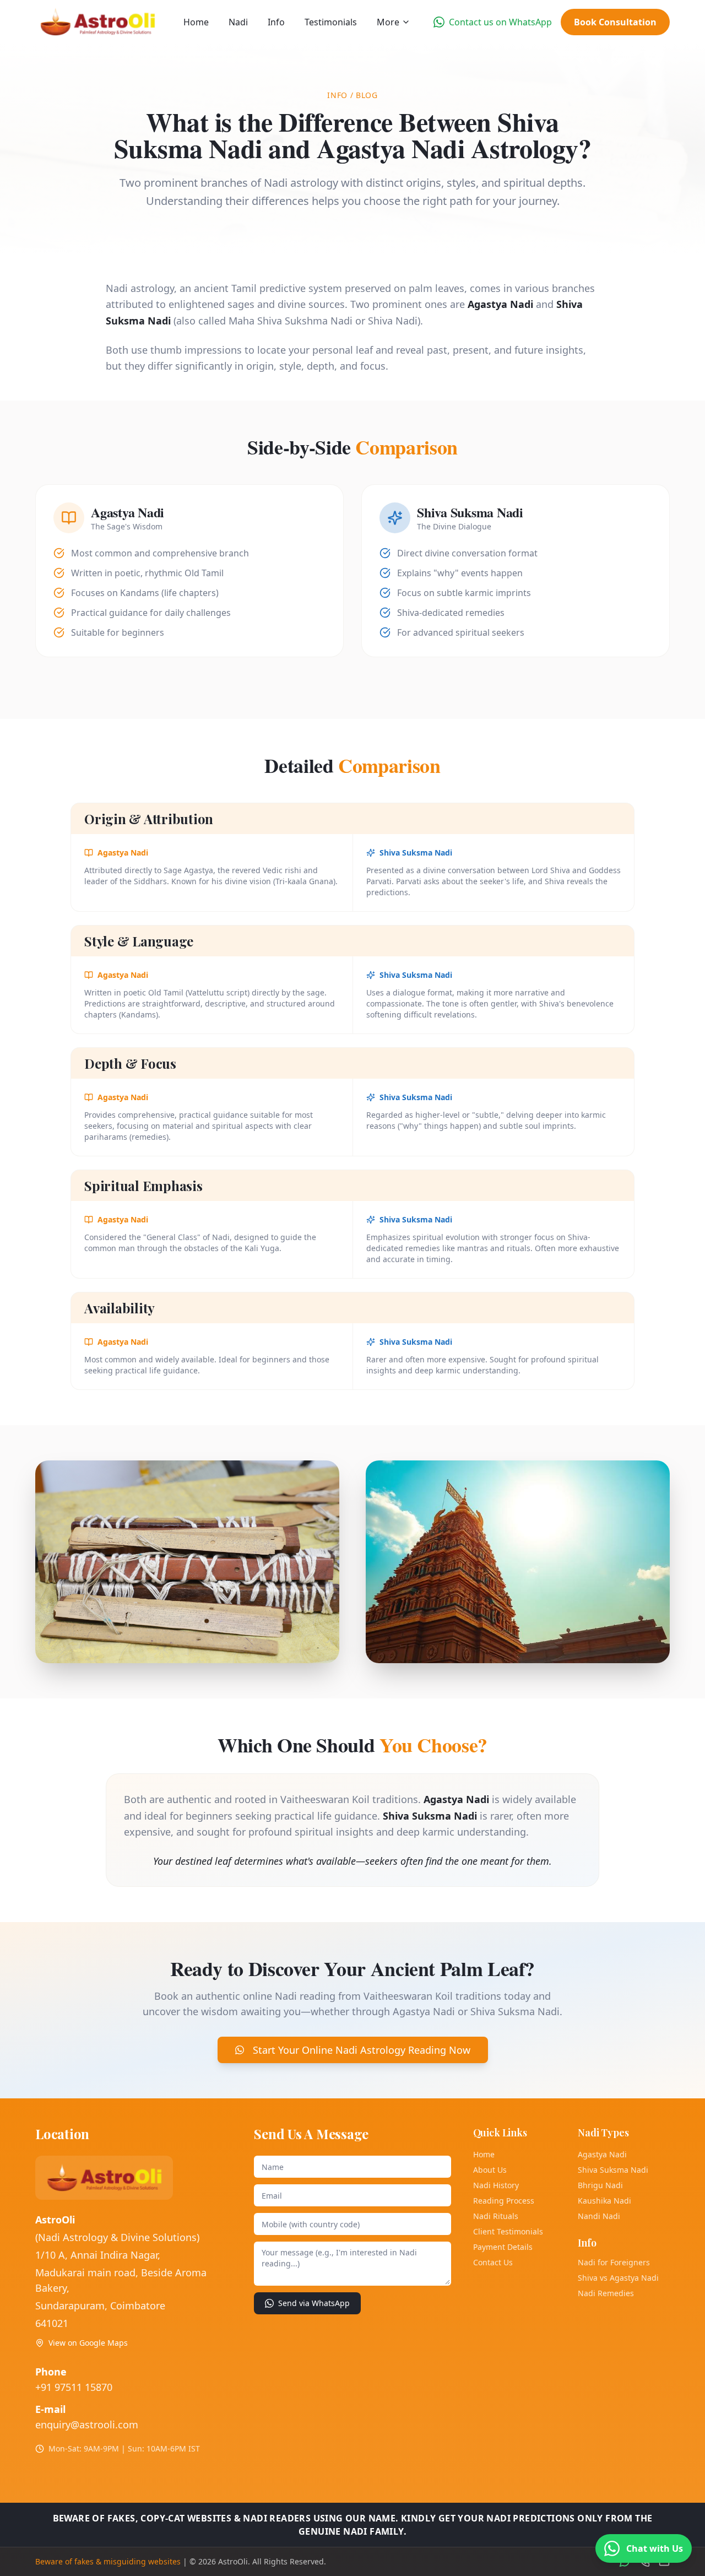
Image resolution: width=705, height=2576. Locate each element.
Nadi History (496, 2185)
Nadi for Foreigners (614, 2262)
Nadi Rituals (496, 2216)
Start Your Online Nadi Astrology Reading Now (362, 2050)
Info (276, 22)
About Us (490, 2170)
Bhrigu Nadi (600, 2185)
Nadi (238, 22)
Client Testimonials (508, 2231)
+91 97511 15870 (74, 2387)
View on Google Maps (88, 2343)
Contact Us (493, 2262)
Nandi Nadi (599, 2216)
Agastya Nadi (602, 2154)
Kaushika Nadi (604, 2201)
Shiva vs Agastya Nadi (618, 2278)
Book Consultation (615, 22)
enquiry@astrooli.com (87, 2425)
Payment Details (503, 2247)
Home (196, 22)
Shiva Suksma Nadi (613, 2170)
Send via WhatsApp (314, 2303)
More (388, 22)
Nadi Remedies (606, 2293)
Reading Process (504, 2201)
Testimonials (331, 22)
